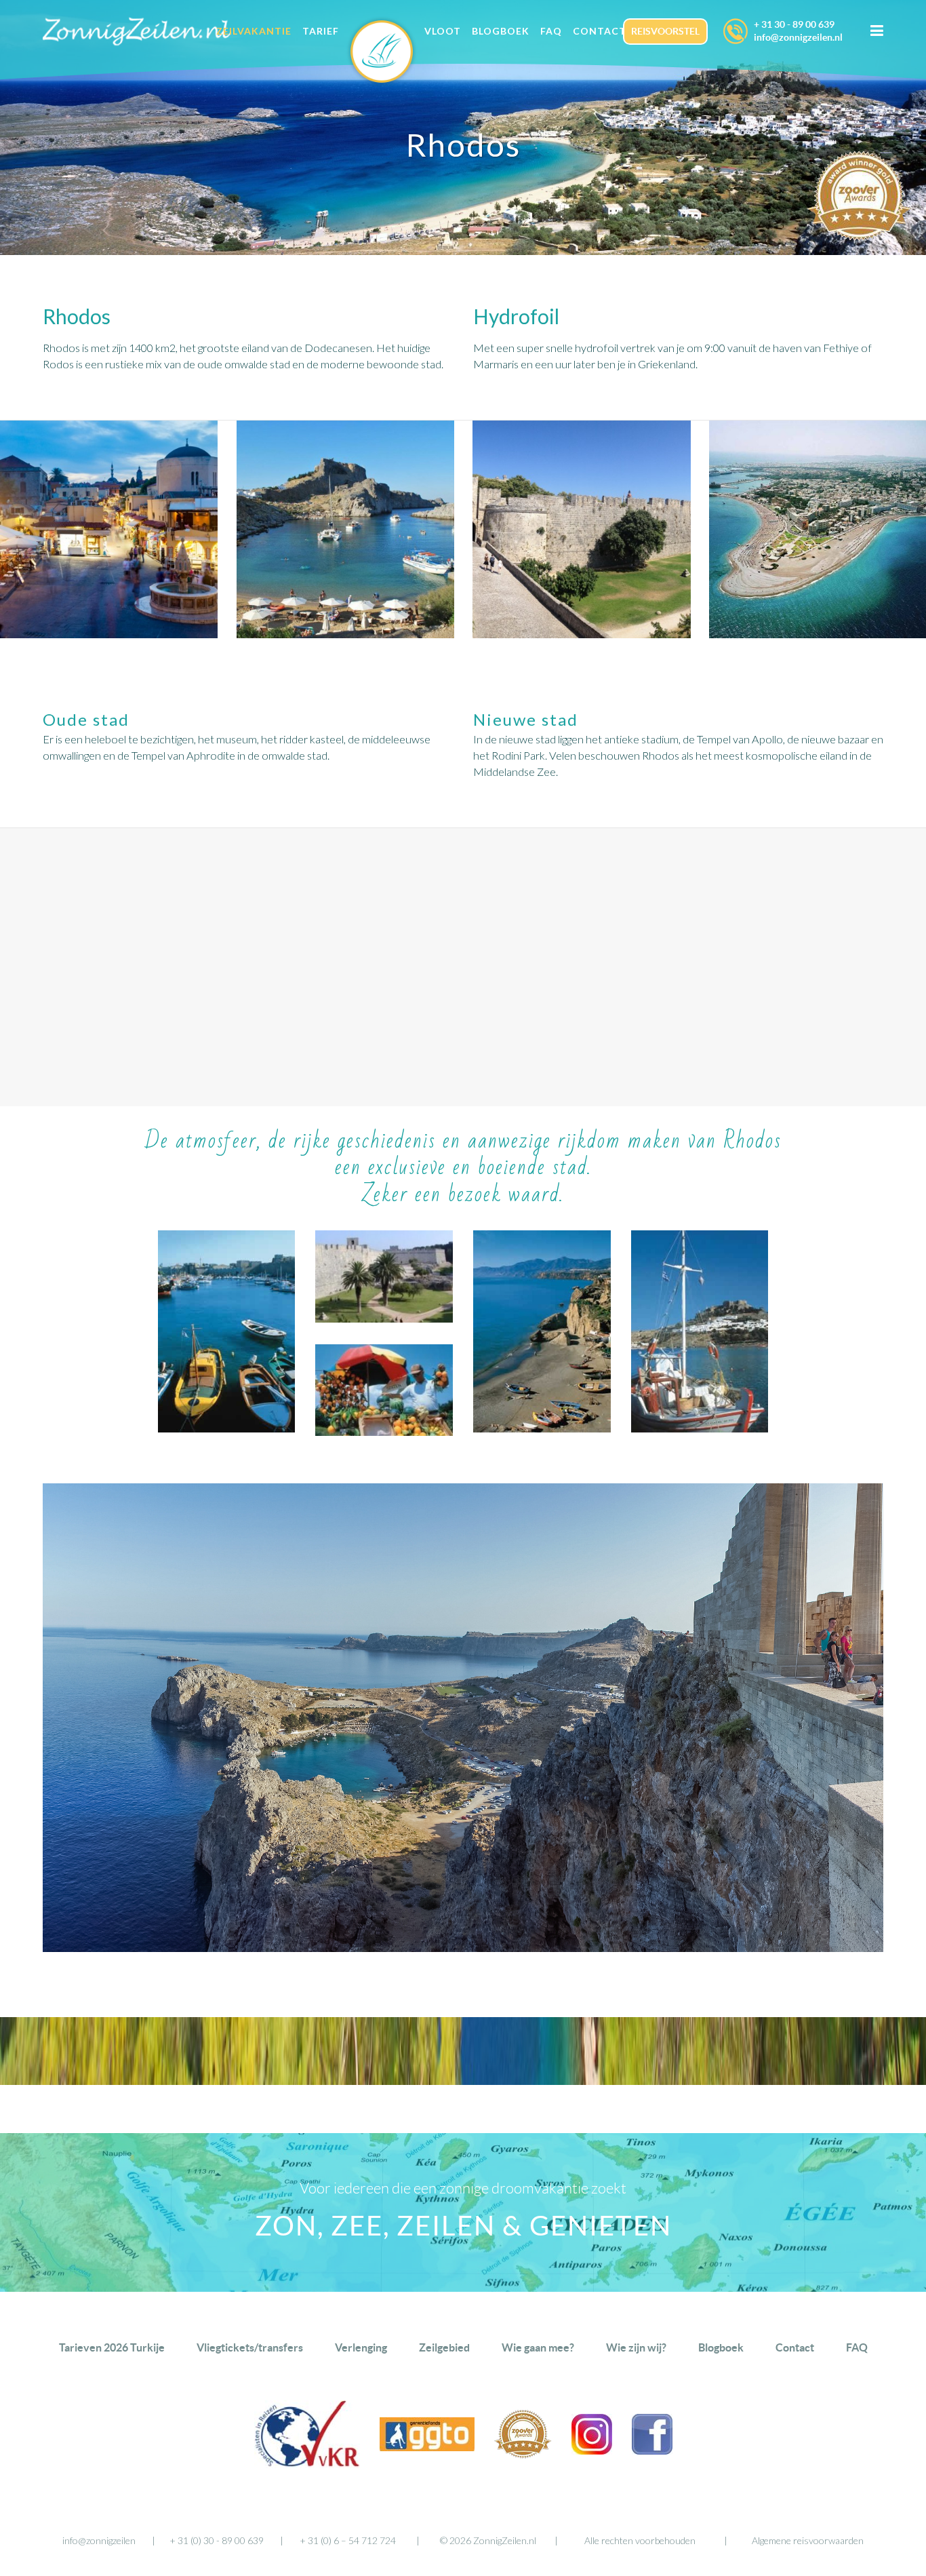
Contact (795, 2347)
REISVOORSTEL (665, 31)
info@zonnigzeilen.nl (798, 37)
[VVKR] (307, 2464)
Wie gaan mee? (538, 2347)
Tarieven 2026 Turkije (112, 2347)
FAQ (857, 2347)
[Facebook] (652, 2450)
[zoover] (523, 2454)
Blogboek (721, 2347)
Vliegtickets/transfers (250, 2347)
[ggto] (427, 2447)
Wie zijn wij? (636, 2347)
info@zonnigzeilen (99, 2540)
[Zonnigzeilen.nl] (382, 59)
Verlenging (361, 2347)
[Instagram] (592, 2450)
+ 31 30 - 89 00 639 (794, 24)
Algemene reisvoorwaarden (808, 2540)
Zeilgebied (444, 2347)
